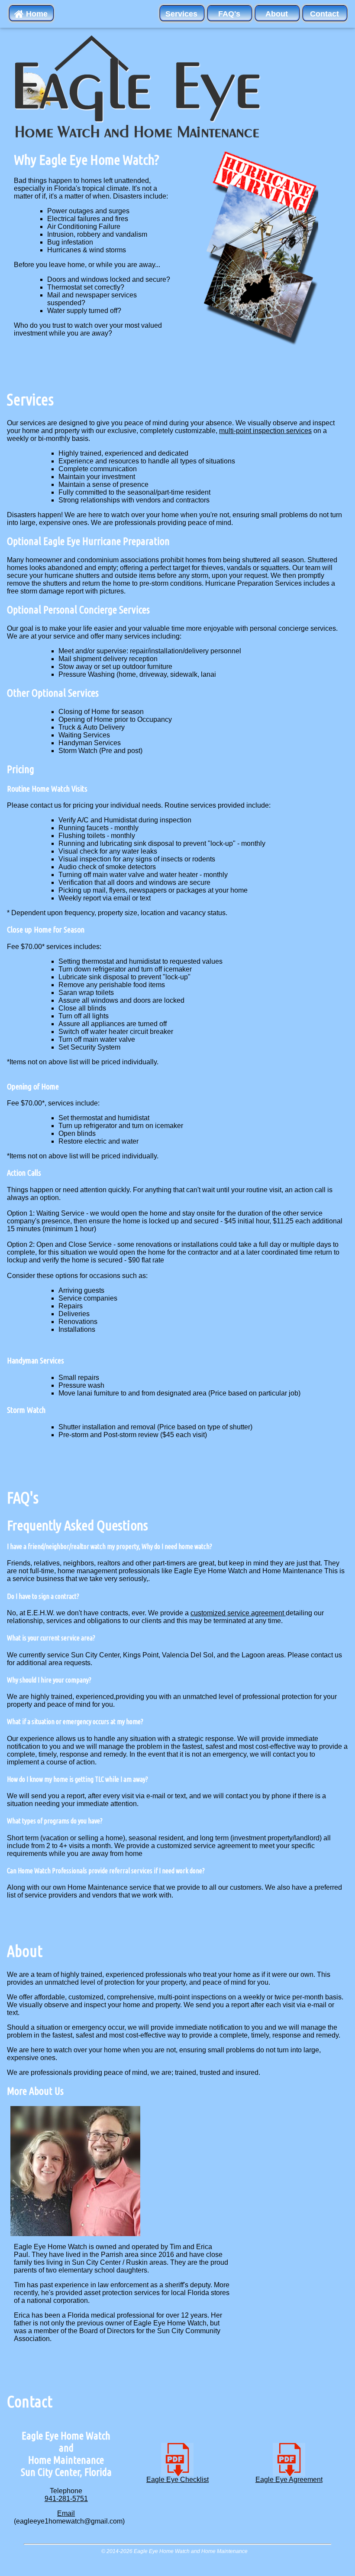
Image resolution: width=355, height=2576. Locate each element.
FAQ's (229, 14)
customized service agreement (238, 1613)
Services (181, 14)
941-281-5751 (66, 2499)
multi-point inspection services (265, 431)
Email (66, 2513)
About (277, 14)
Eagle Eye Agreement (289, 2480)
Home (36, 14)
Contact (324, 14)
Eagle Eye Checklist (177, 2480)
